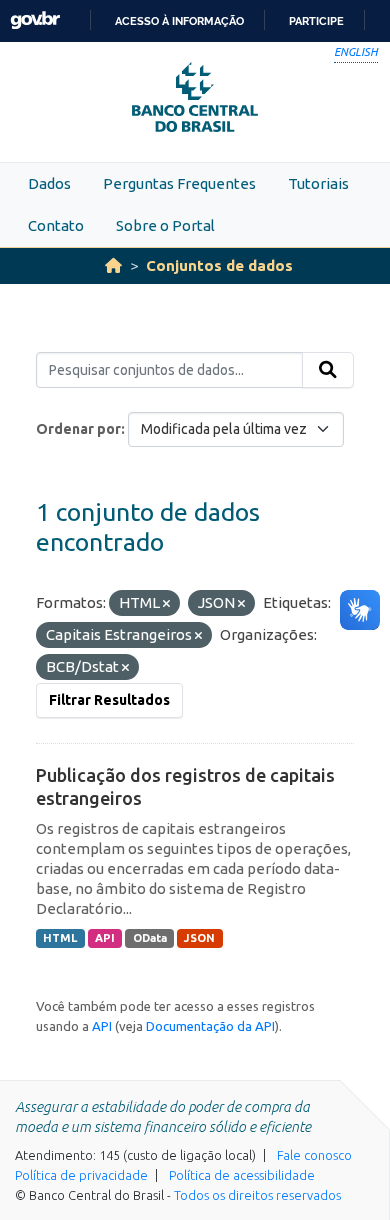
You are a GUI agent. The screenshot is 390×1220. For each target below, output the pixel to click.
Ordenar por (78, 429)
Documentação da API (210, 1026)
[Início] (113, 265)
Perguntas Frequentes (179, 183)
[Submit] (328, 370)
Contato (56, 225)
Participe (316, 21)
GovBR (35, 20)
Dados (49, 183)
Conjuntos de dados (219, 265)
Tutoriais (318, 183)
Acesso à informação (179, 21)
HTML (60, 938)
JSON (199, 938)
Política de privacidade (81, 1175)
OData (150, 938)
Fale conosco (314, 1155)
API (105, 938)
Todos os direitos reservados (257, 1195)
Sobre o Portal (165, 225)
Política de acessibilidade (242, 1175)
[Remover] (166, 604)
